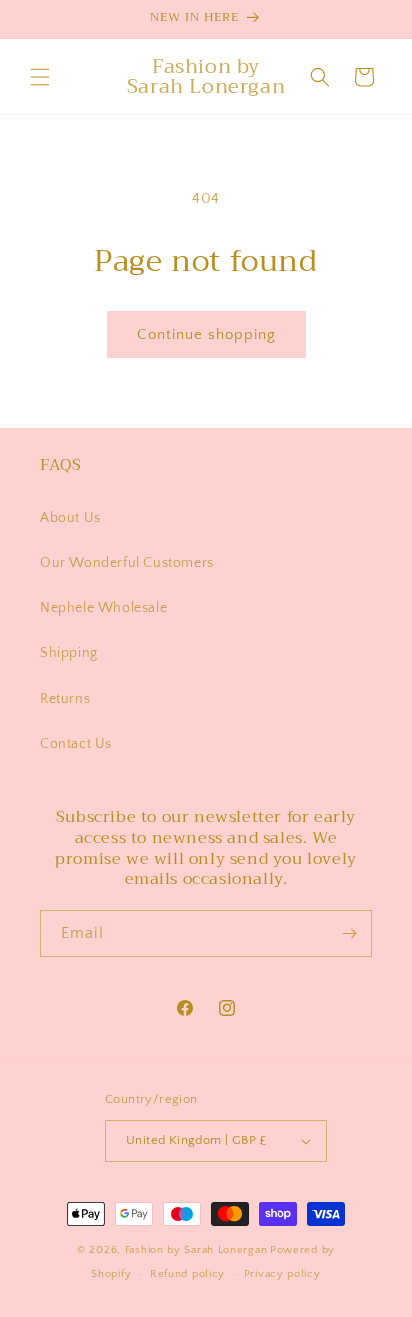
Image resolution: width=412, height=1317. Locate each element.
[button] (40, 77)
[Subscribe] (349, 933)
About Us (70, 518)
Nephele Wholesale (103, 608)
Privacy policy (282, 1274)
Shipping (69, 653)
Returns (65, 699)
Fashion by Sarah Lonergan (196, 1250)
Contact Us (76, 744)
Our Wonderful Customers (127, 563)
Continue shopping (206, 334)
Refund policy (187, 1274)
